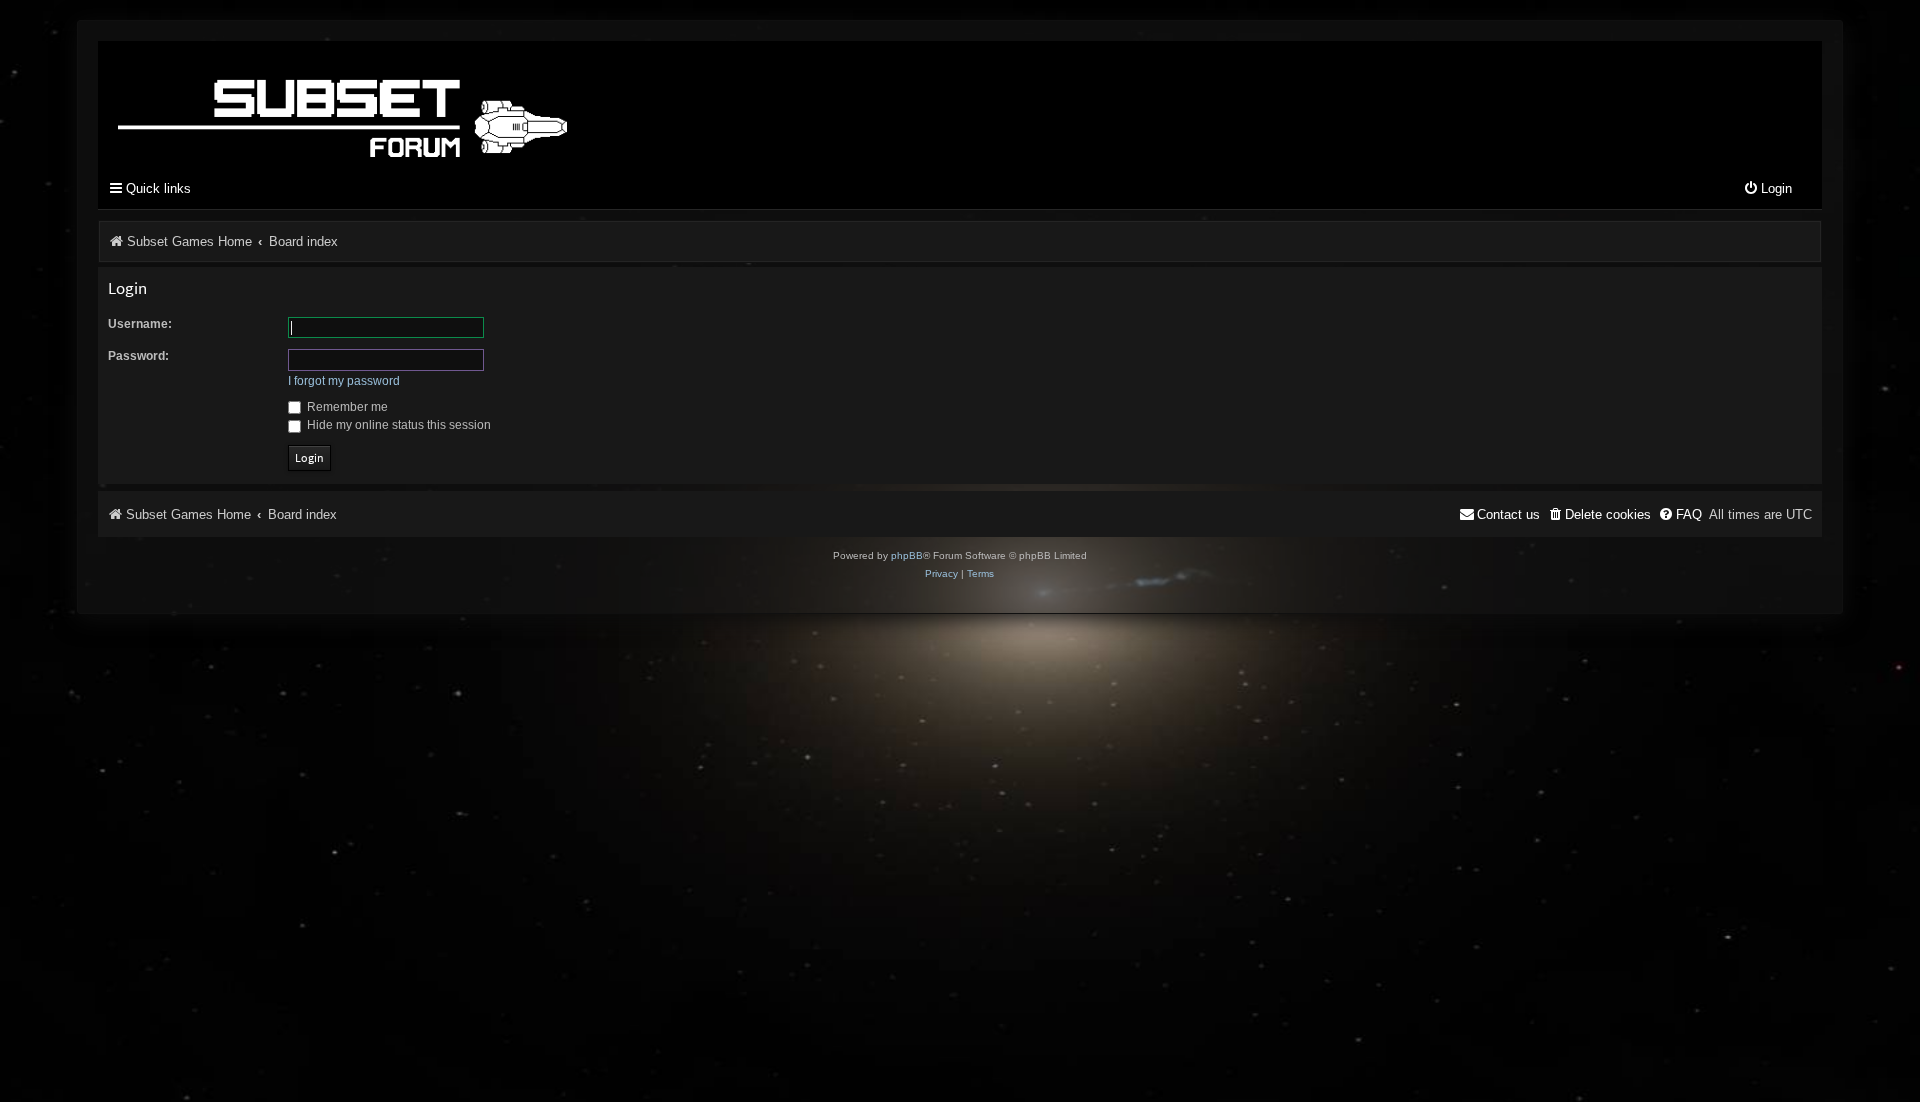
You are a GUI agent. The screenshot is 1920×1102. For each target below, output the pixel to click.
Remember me (346, 407)
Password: (138, 356)
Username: (140, 324)
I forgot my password (344, 381)
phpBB (907, 555)
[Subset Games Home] (468, 103)
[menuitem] (1767, 189)
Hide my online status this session (397, 425)
